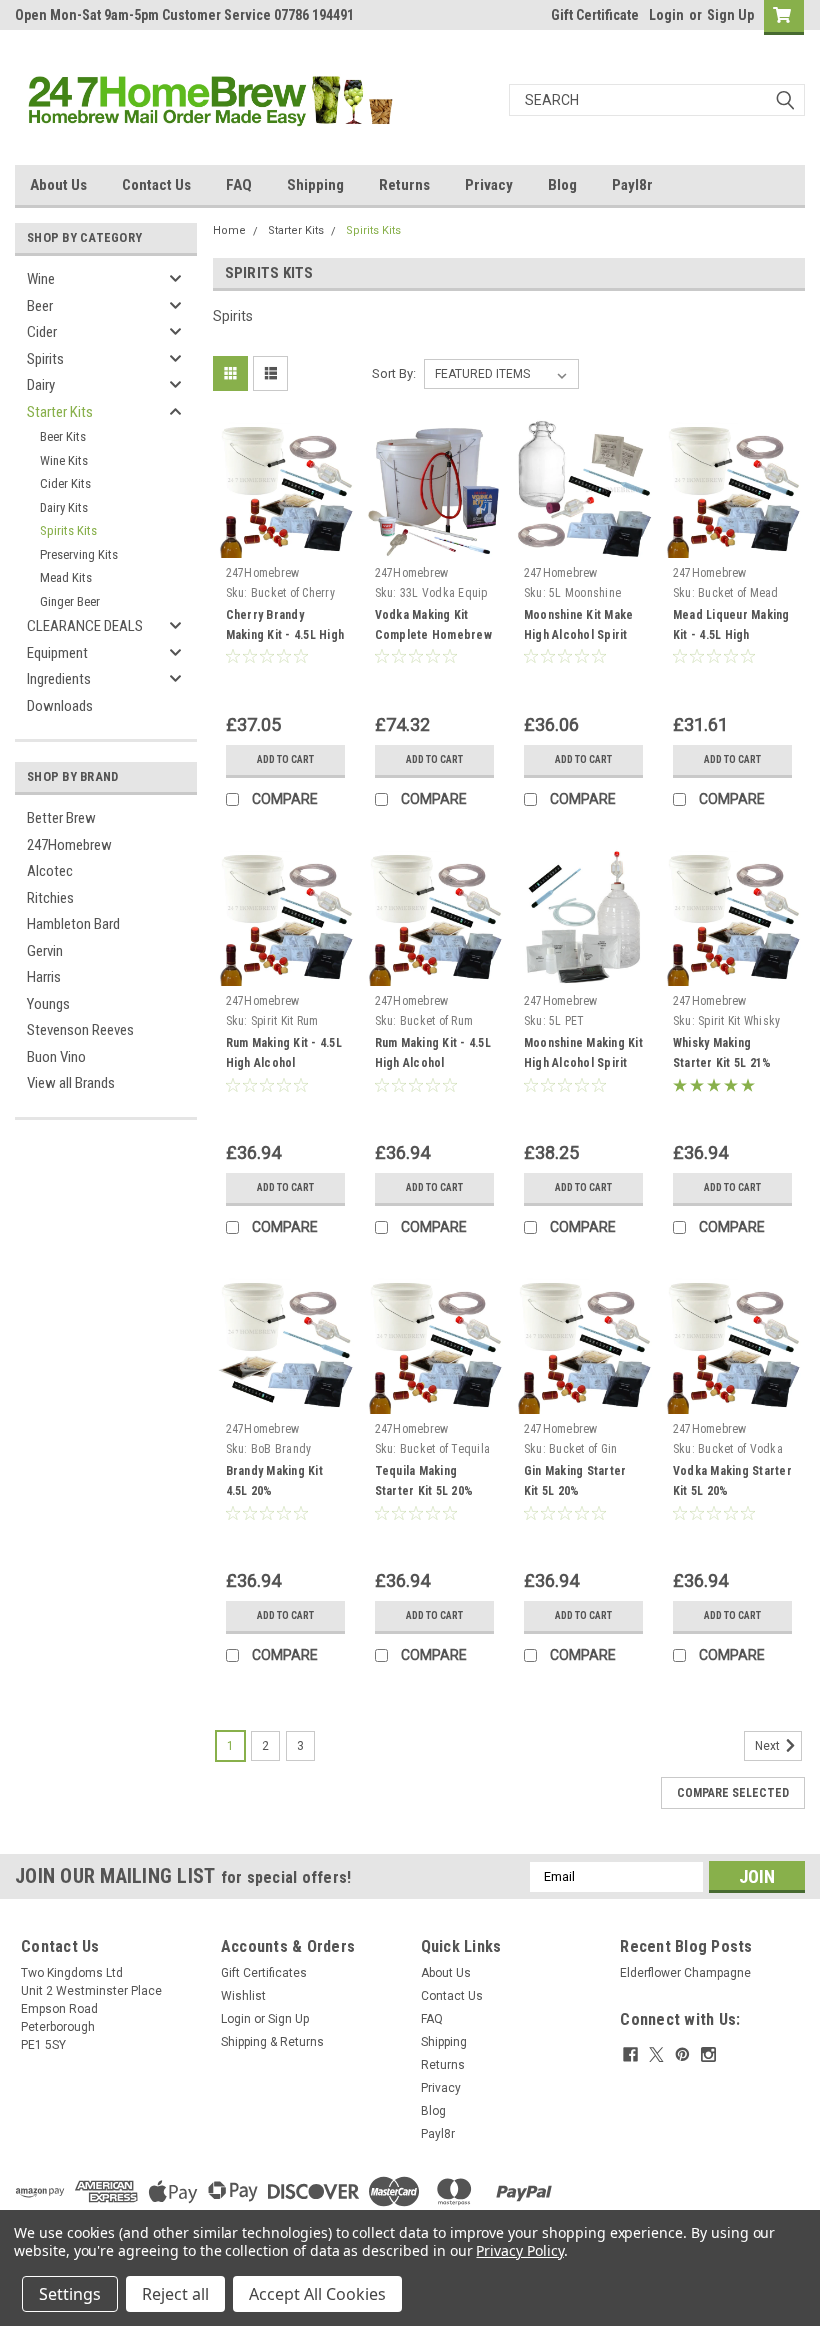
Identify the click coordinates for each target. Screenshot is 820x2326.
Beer (40, 306)
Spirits (45, 359)
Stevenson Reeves (80, 1030)
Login (666, 15)
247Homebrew (69, 845)
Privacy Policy (519, 2250)
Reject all (175, 2294)
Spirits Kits (68, 530)
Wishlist (243, 1996)
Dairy (41, 385)
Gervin (45, 951)
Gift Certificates (264, 1973)
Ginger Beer (70, 601)
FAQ (239, 185)
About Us (58, 185)
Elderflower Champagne (685, 1973)
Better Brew (61, 818)
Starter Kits (60, 412)
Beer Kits (63, 436)
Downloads (60, 706)
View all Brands (71, 1083)
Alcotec (50, 871)
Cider (42, 332)
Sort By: (394, 373)
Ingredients (59, 679)
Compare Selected (733, 1793)
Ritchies (50, 898)
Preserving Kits (79, 554)
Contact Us (156, 185)
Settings (70, 2294)
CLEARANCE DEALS (85, 626)
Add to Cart (285, 759)
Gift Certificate (595, 15)
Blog (562, 185)
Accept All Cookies (317, 2294)
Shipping (315, 185)
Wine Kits (64, 460)
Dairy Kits (64, 507)
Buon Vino (56, 1057)
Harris (44, 977)
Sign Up (730, 15)
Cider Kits (65, 483)
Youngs (48, 1004)
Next (769, 1746)
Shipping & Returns (272, 2042)
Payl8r (632, 185)
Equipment (57, 653)
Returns (404, 185)
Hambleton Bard (73, 924)
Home (229, 230)
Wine (41, 279)
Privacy (489, 185)
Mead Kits (66, 577)
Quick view (285, 542)
